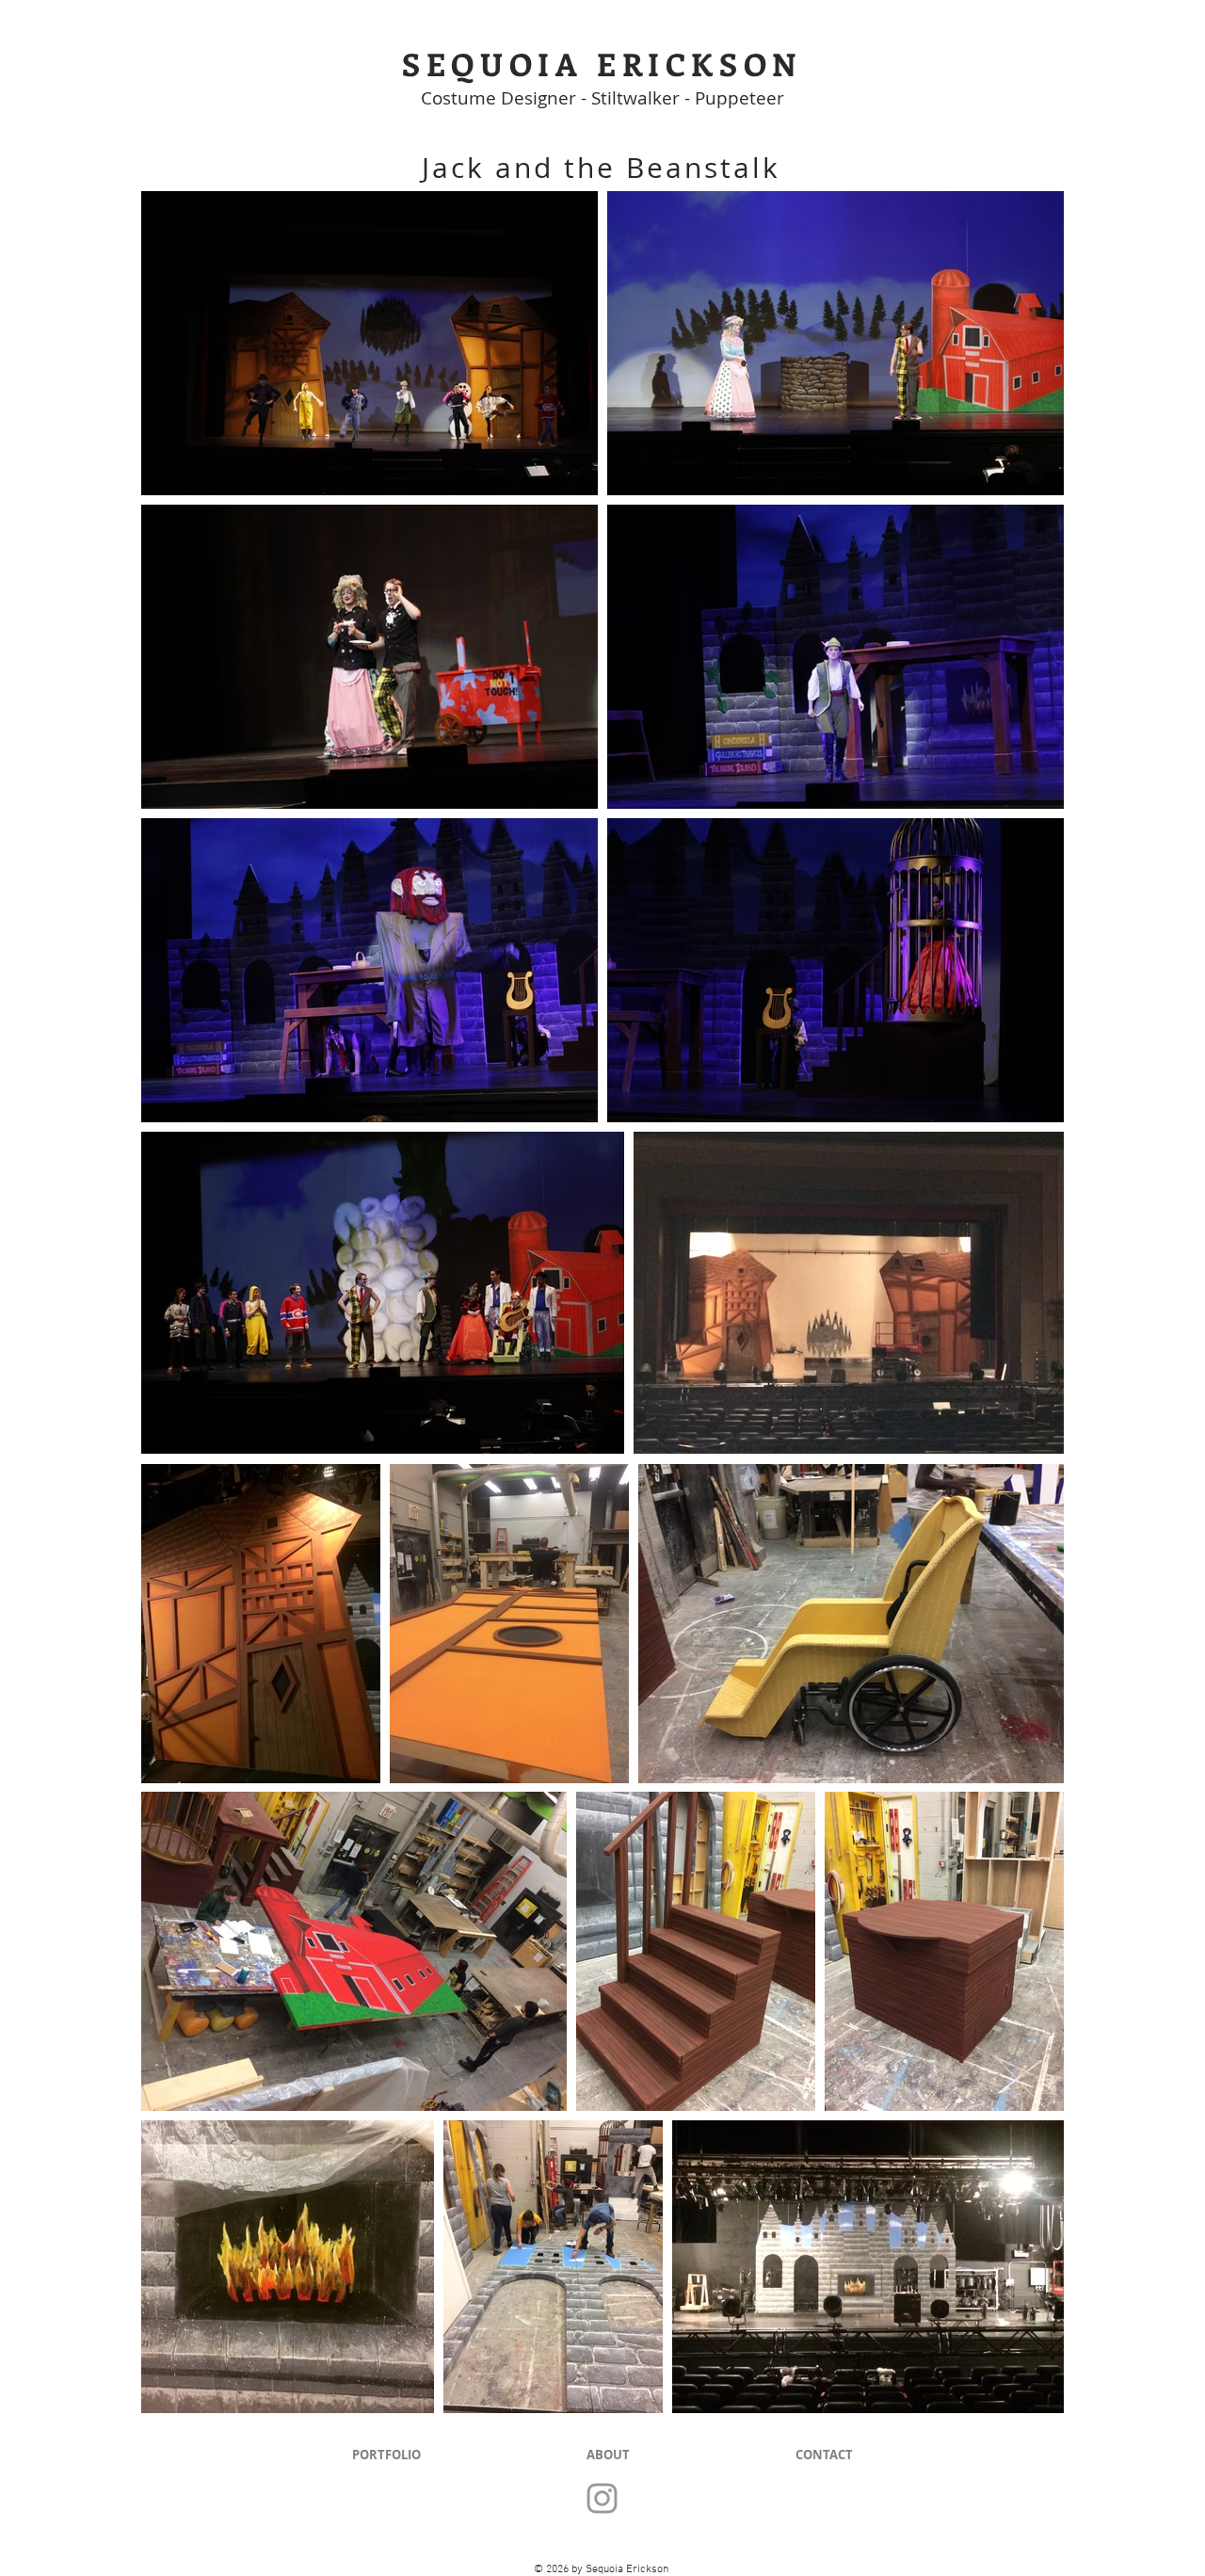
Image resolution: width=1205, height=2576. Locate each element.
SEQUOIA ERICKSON (602, 64)
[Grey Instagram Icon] (602, 2498)
